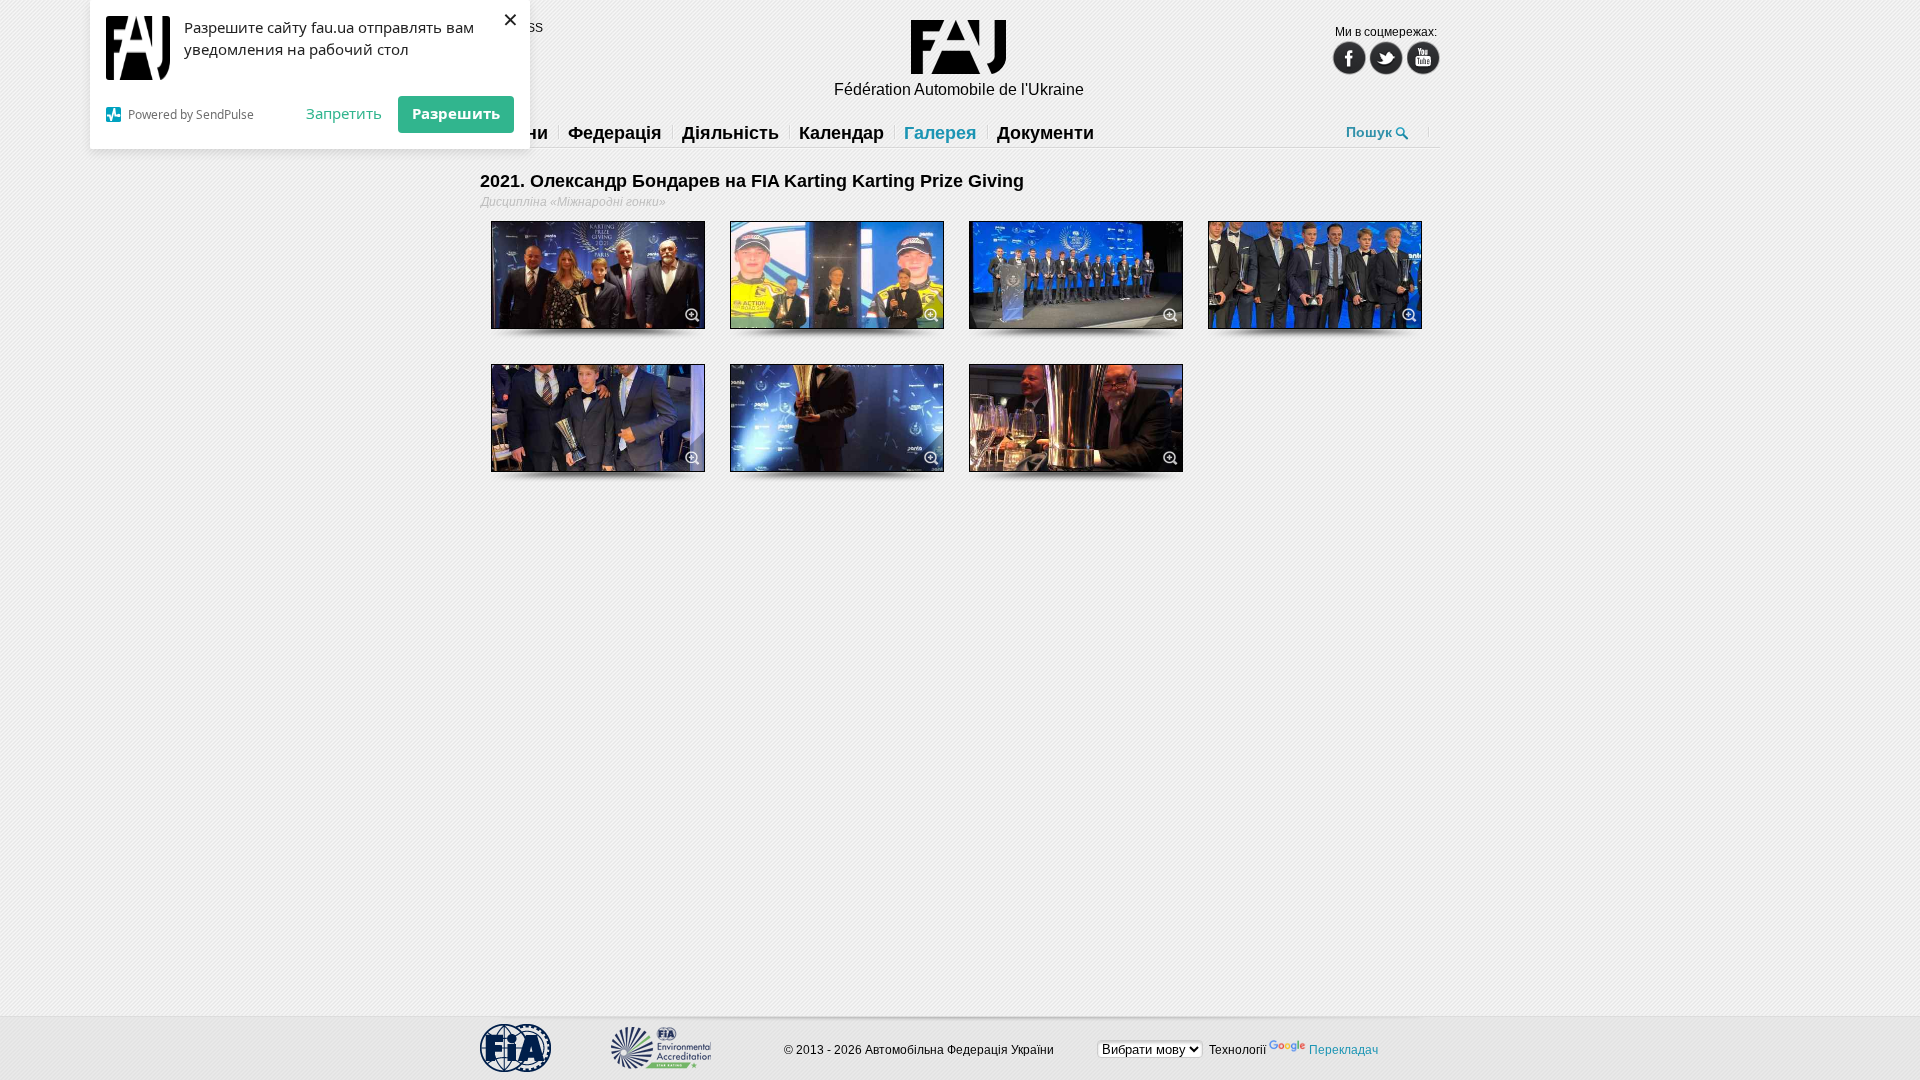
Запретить (344, 113)
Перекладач (1343, 1050)
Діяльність (730, 133)
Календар (841, 133)
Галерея (940, 133)
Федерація (615, 133)
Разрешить (456, 113)
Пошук (1369, 132)
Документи (1045, 133)
